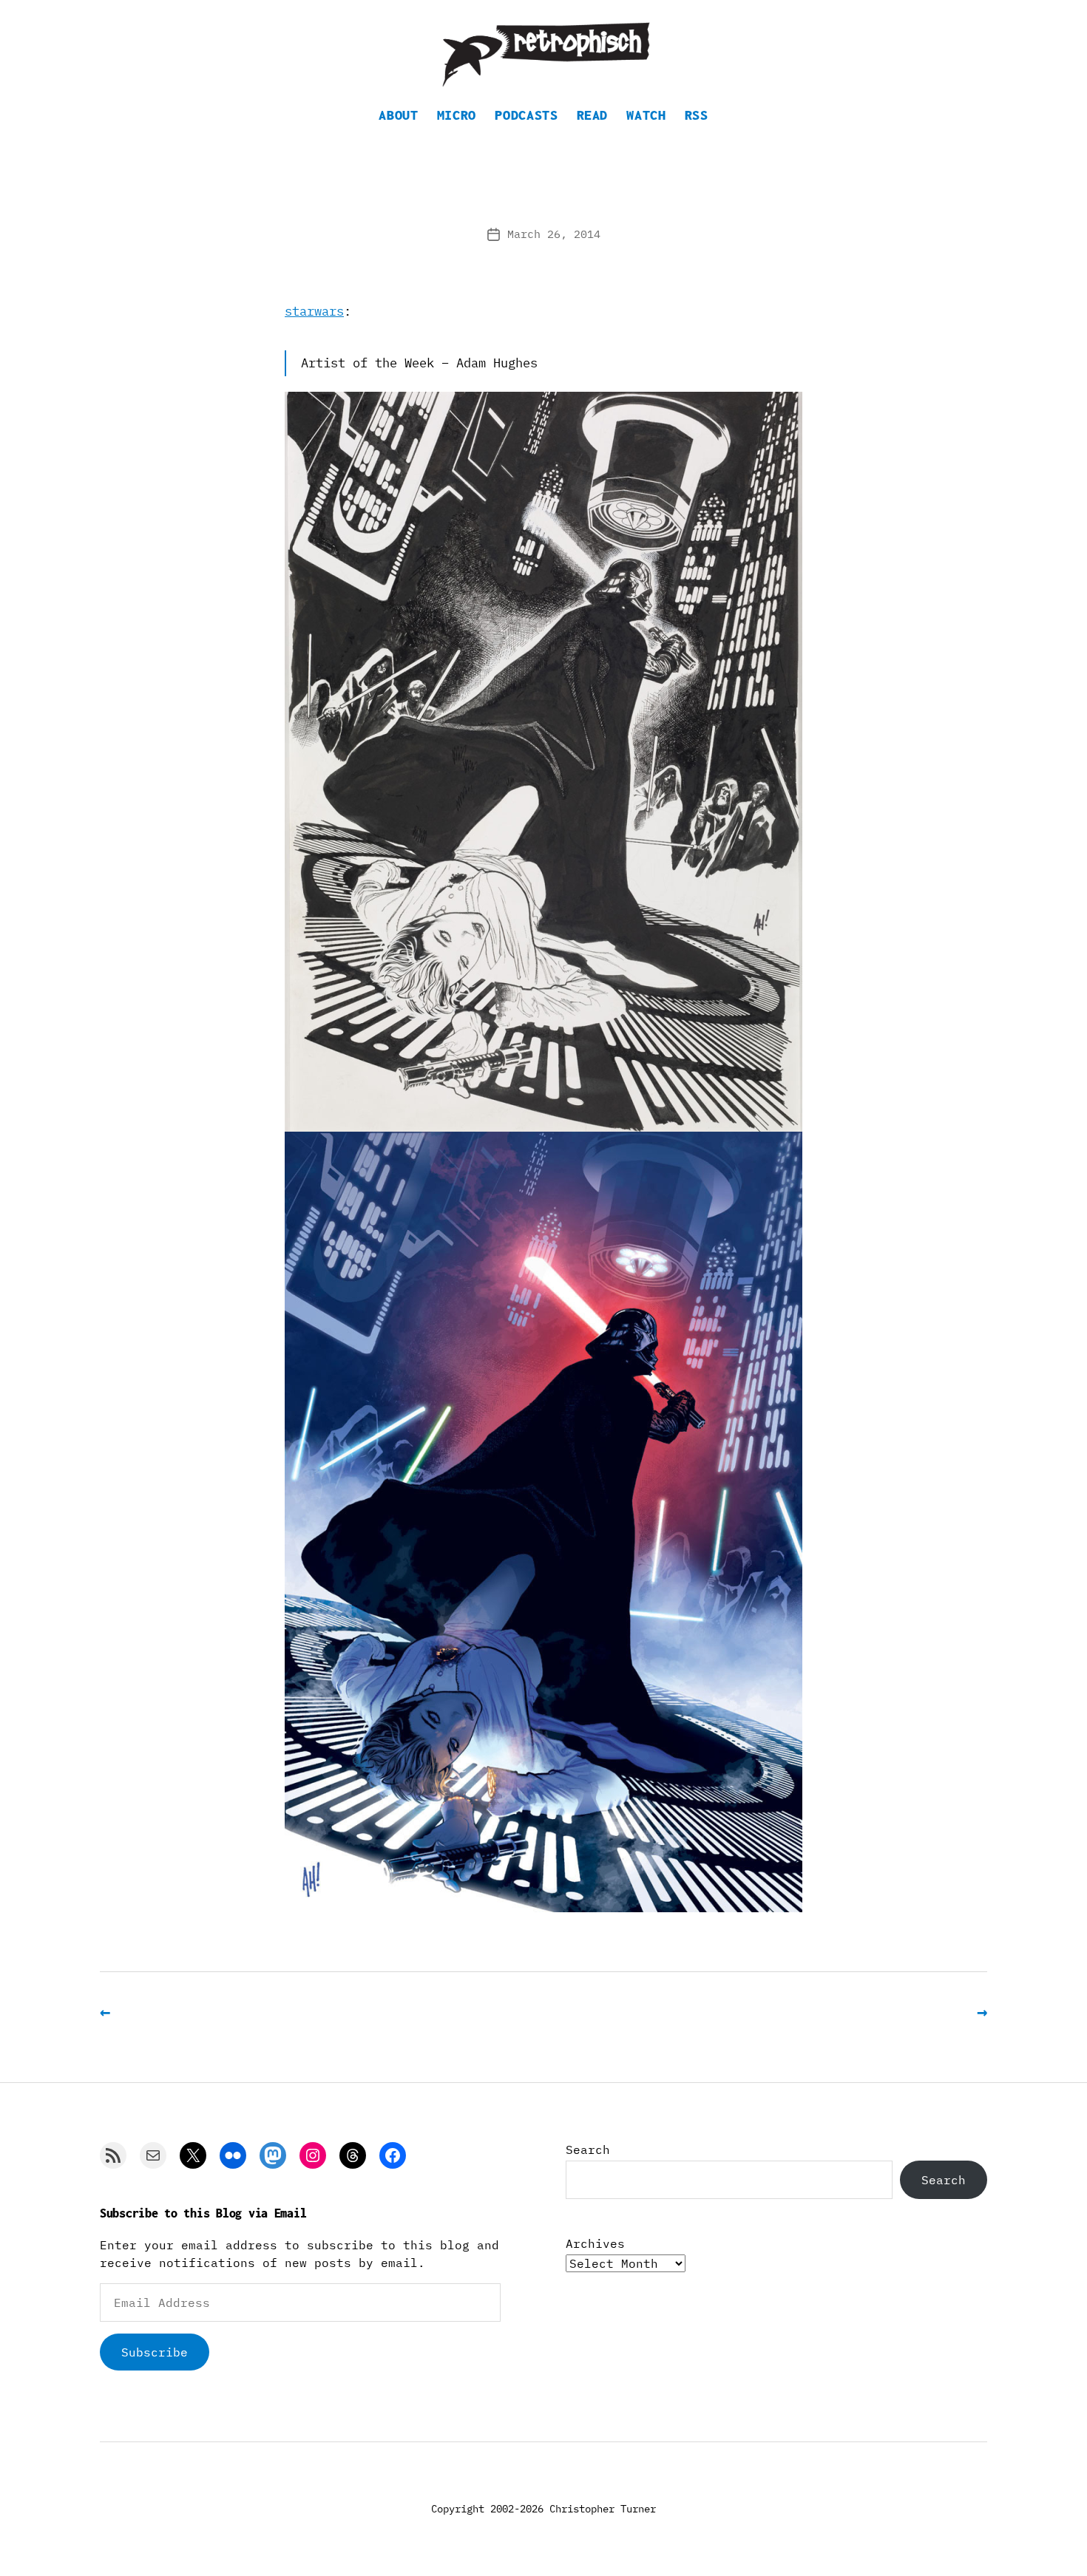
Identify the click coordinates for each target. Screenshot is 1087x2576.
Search (588, 2150)
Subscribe (155, 2352)
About (398, 115)
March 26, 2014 (554, 234)
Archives (595, 2243)
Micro (457, 115)
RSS (697, 115)
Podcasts (526, 115)
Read (593, 115)
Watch (646, 115)
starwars (314, 311)
